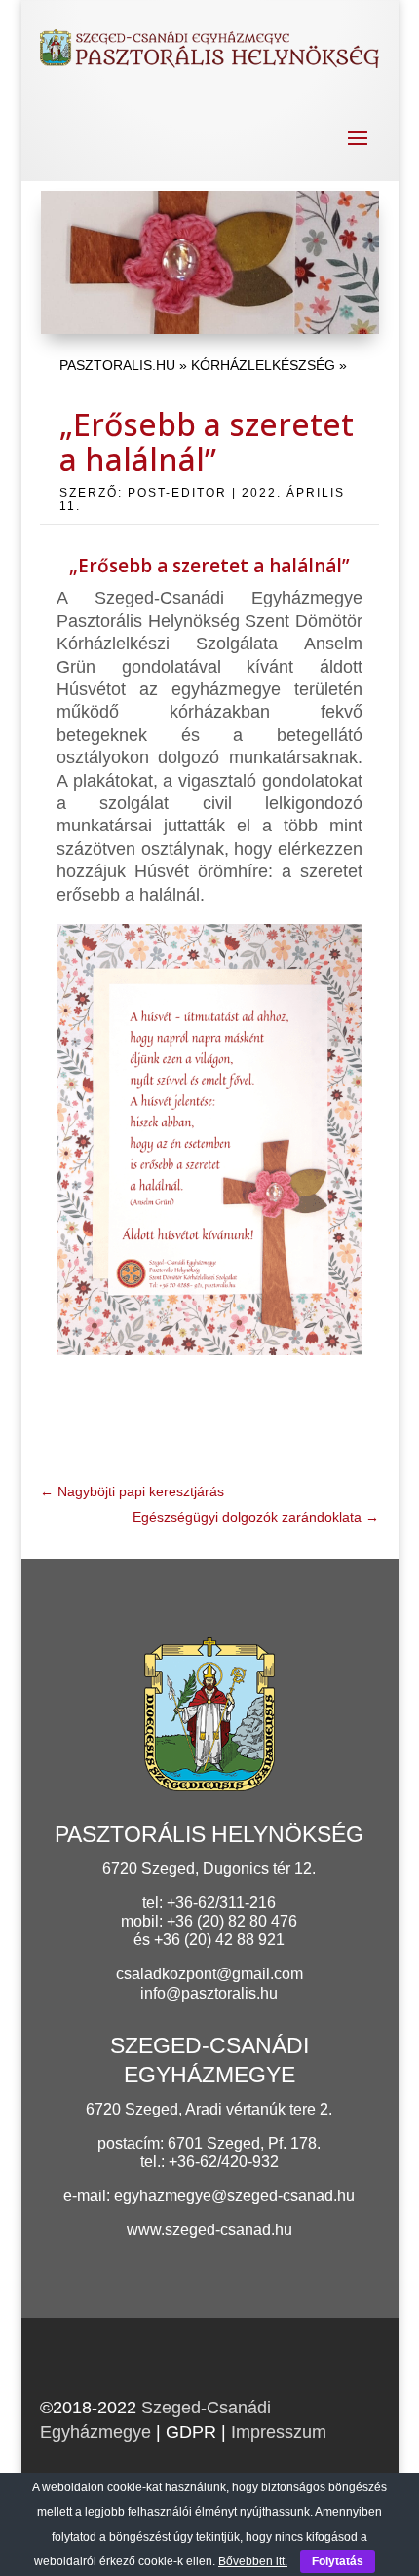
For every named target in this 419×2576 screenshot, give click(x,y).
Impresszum (279, 2432)
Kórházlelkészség (263, 365)
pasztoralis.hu (117, 365)
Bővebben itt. (253, 2561)
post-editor (177, 493)
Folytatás (338, 2561)
